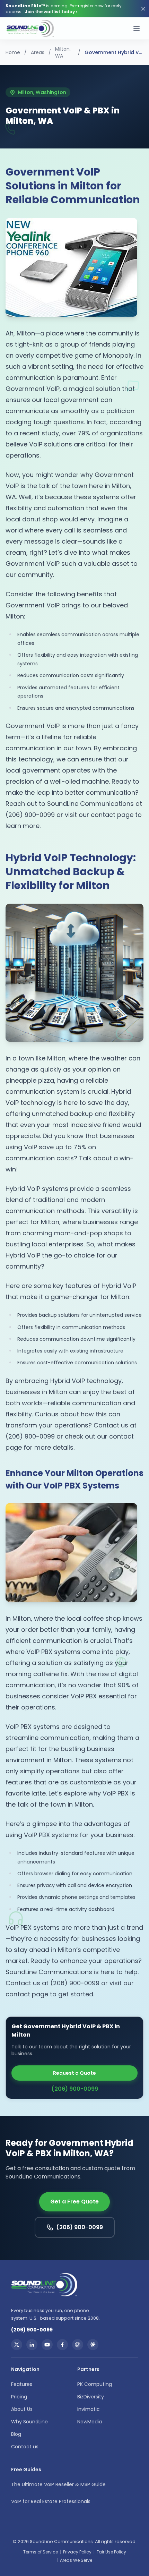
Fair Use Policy (111, 2552)
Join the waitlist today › (51, 12)
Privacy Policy (77, 2552)
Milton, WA (63, 52)
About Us (22, 2409)
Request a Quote (74, 2073)
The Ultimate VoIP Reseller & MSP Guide (58, 2484)
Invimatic (89, 2409)
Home (13, 52)
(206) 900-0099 (75, 2089)
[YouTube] (47, 2345)
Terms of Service (41, 2552)
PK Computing (95, 2384)
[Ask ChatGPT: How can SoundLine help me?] (78, 2345)
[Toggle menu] (137, 28)
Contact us (25, 2447)
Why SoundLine (29, 2422)
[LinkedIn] (32, 2345)
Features (22, 2384)
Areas (38, 52)
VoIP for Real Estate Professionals (51, 2501)
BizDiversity (91, 2397)
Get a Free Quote (74, 2202)
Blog (16, 2434)
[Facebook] (62, 2345)
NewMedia (90, 2422)
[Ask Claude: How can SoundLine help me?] (93, 2345)
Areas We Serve (76, 2560)
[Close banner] (143, 9)
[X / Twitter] (17, 2345)
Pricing (19, 2397)
